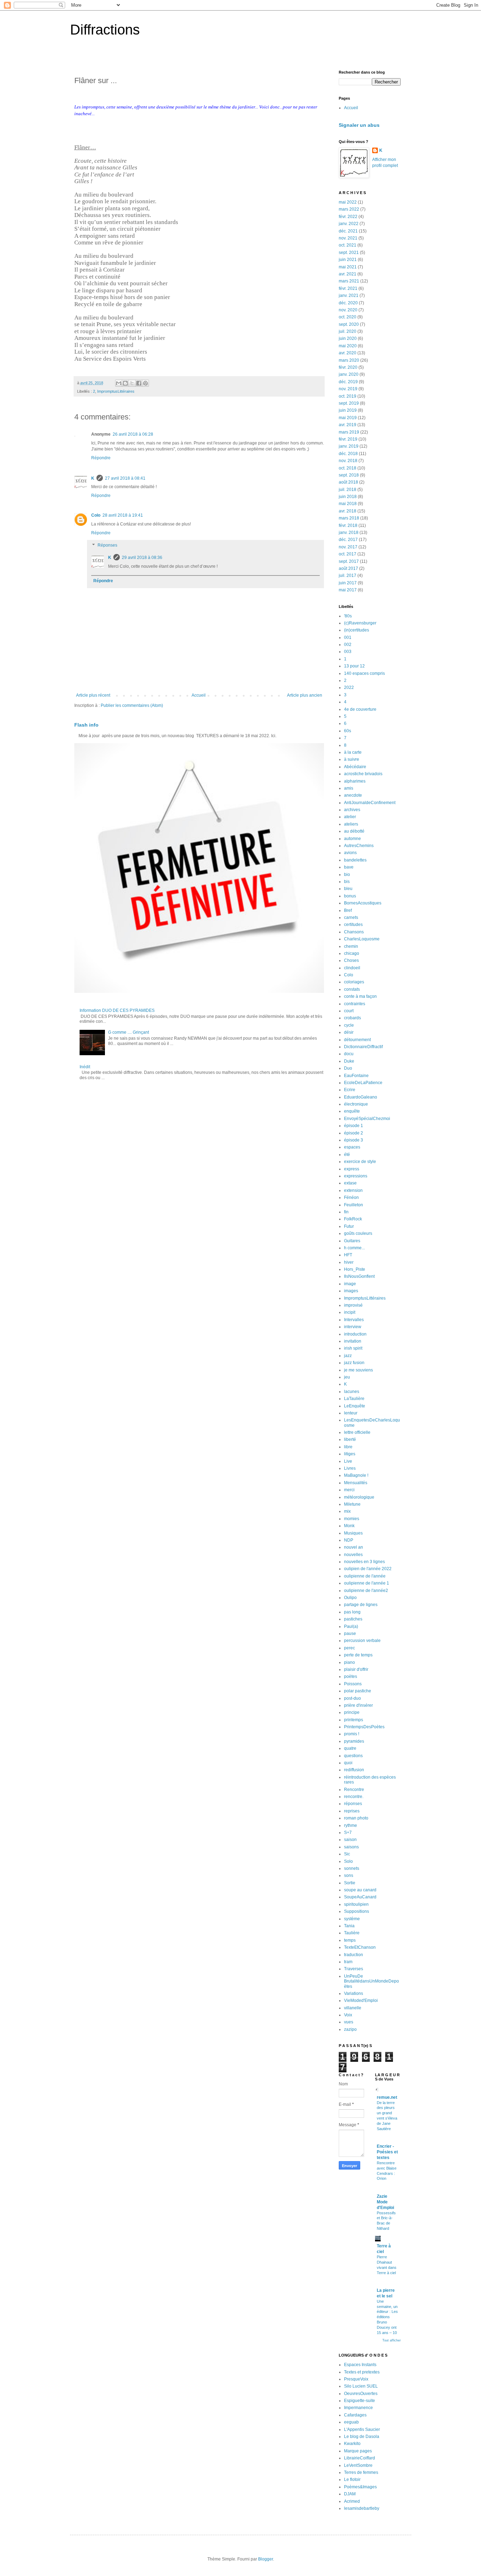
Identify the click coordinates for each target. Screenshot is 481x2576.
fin (346, 1212)
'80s (348, 616)
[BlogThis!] (125, 383)
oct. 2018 (348, 468)
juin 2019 (348, 410)
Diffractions (105, 30)
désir (349, 1032)
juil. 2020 (348, 331)
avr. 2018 (348, 511)
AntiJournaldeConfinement (370, 803)
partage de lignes (361, 1605)
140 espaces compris (364, 673)
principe (352, 1712)
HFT (348, 1255)
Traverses (354, 1969)
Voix (348, 2015)
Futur (349, 1226)
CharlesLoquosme (362, 939)
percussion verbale (362, 1641)
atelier (350, 817)
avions (350, 853)
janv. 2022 (349, 224)
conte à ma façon (360, 996)
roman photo (356, 1818)
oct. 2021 (348, 245)
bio (347, 875)
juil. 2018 (348, 490)
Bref (348, 910)
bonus (350, 896)
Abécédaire (355, 767)
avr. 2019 (348, 425)
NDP (349, 1540)
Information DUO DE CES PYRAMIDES (117, 1010)
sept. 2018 (349, 475)
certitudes (353, 925)
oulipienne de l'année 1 (367, 1583)
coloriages (354, 982)
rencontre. (354, 1797)
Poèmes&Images (360, 2487)
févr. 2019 (348, 439)
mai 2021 (348, 267)
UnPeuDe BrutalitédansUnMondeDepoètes (371, 1981)
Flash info (86, 725)
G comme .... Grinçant (129, 1032)
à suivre (352, 759)
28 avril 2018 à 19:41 (123, 515)
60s (348, 731)
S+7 (348, 1833)
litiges (350, 1454)
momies (352, 1519)
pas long (352, 1612)
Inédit (85, 1067)
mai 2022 (348, 202)
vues (349, 2022)
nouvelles (353, 1555)
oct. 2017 (348, 554)
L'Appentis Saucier (362, 2429)
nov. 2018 (348, 461)
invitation (353, 1341)
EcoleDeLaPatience (363, 1083)
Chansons (354, 932)
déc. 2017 (348, 540)
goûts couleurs (358, 1233)
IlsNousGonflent (359, 1276)
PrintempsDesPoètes (364, 1727)
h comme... (354, 1248)
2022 (349, 687)
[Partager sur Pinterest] (145, 383)
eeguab (351, 2422)
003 (348, 652)
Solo (348, 1861)
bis (347, 882)
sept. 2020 (349, 324)
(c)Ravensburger (360, 623)
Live (348, 1461)
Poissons (353, 1684)
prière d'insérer (358, 1705)
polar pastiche (358, 1691)
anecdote (353, 795)
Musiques (353, 1533)
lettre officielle (357, 1432)
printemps (354, 1720)
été (347, 1155)
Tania (349, 1926)
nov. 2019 (348, 389)
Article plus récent (93, 695)
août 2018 (348, 482)
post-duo (352, 1698)
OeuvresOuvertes (361, 2394)
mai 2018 (348, 504)
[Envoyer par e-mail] (119, 383)
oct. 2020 (348, 317)
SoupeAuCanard (360, 1897)
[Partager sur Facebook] (139, 383)
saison (350, 1840)
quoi (348, 1763)
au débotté (354, 831)
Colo (96, 515)
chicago (352, 953)
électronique (356, 1104)
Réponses (107, 546)
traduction (354, 1955)
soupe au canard (360, 1890)
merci (349, 1490)
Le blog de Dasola (362, 2437)
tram (348, 1962)
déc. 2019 (348, 382)
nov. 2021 (348, 238)
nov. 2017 (348, 547)
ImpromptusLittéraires (116, 391)
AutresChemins (359, 846)
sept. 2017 (349, 561)
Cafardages (355, 2415)
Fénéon (351, 1197)
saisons (351, 1847)
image (350, 1284)
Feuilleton (354, 1205)
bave (349, 867)
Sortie (350, 1883)
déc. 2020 (348, 303)
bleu (348, 889)
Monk (349, 1526)
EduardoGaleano (361, 1097)
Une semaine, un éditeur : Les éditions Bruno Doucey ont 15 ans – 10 (387, 2317)
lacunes (352, 1392)
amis (349, 788)
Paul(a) (351, 1626)
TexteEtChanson (360, 1947)
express (352, 1169)
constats (352, 989)
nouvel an (354, 1547)
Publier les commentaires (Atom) (132, 705)
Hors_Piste (355, 1269)
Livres (350, 1468)
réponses (353, 1804)
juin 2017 (348, 583)
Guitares (352, 1241)
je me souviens (358, 1370)
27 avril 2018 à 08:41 (125, 478)
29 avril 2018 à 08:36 (142, 558)
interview (353, 1327)
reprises (352, 1811)
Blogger (266, 2559)
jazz (348, 1356)
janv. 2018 (349, 533)
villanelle (353, 2008)
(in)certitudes (357, 630)
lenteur (351, 1413)
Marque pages (358, 2451)
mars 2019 (349, 432)
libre (348, 1447)
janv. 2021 (349, 295)
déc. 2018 (348, 454)
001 (348, 637)
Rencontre (354, 1790)
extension (353, 1190)
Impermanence (358, 2408)
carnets (351, 917)
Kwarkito (352, 2444)
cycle (349, 1025)
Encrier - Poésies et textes (387, 2152)
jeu (347, 1377)
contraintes (355, 1004)
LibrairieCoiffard (360, 2458)
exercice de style (360, 1162)
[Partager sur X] (132, 383)
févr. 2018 (348, 525)
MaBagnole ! (356, 1475)
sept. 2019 (349, 403)
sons (349, 1875)
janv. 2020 (349, 374)
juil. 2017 (348, 575)
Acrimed (352, 2501)
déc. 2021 (348, 231)
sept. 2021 (349, 253)
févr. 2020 (348, 367)
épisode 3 (354, 1140)
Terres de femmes (361, 2472)
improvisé (353, 1305)
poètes (351, 1676)
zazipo (350, 2029)
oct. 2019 (348, 396)
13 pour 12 (354, 666)
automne (352, 839)
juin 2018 (348, 497)
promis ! (352, 1734)
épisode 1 (354, 1126)
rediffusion (354, 1770)
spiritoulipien (356, 1904)
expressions (356, 1176)
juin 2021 (348, 260)
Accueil (199, 695)
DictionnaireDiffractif (363, 1047)
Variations (354, 1993)
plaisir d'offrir (356, 1669)
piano (349, 1662)
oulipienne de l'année (365, 1576)
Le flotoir (352, 2479)
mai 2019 (348, 418)
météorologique (359, 1497)
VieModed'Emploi (361, 2001)
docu (349, 1054)
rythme (351, 1825)
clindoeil (352, 968)
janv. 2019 (349, 446)
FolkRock (353, 1219)
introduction (355, 1334)
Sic (347, 1854)
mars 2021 (349, 281)
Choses (351, 960)
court (349, 1011)
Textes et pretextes (362, 2372)
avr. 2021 (348, 274)
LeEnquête (355, 1406)
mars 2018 (349, 518)
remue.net (387, 2097)
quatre (350, 1748)
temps (350, 1940)
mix (347, 1511)
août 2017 (348, 568)
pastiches (353, 1619)
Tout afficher (392, 2340)
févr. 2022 (348, 217)
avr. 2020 (348, 353)
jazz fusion (354, 1363)
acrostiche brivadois (363, 774)
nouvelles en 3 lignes (364, 1562)
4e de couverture (360, 709)
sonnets (352, 1868)
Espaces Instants (360, 2365)
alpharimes (355, 781)
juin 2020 (348, 338)
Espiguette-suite (360, 2401)
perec (349, 1648)
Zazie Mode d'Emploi (385, 2202)
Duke (349, 1061)
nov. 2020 (348, 310)
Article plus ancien (305, 695)
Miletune (352, 1504)
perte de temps (358, 1655)
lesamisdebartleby (362, 2508)
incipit (350, 1312)
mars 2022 (349, 209)
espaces (352, 1147)
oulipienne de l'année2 (366, 1591)
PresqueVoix (356, 2379)
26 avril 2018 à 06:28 (133, 434)
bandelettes (355, 860)
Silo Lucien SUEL (361, 2386)
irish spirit (353, 1348)
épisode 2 (354, 1133)
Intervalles (354, 1320)
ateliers (351, 824)
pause (350, 1634)
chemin (351, 946)
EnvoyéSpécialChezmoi (367, 1119)
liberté (350, 1439)
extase (350, 1183)
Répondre (101, 458)
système (352, 1919)
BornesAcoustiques (363, 903)
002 (348, 645)
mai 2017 (348, 590)
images (351, 1291)
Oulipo (350, 1598)
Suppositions (357, 1911)
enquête (352, 1111)
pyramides (354, 1741)
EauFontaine (356, 1076)
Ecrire (350, 1090)
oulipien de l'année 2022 (368, 1569)
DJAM (350, 2494)
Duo (348, 1068)
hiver (349, 1262)
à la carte (353, 752)
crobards (352, 1018)
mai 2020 (348, 346)
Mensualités (356, 1483)
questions (353, 1756)
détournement (357, 1040)
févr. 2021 (348, 288)
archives (352, 810)
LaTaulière (354, 1399)
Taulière (352, 1933)
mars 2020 (349, 360)
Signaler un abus (359, 125)
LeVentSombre (358, 2465)
